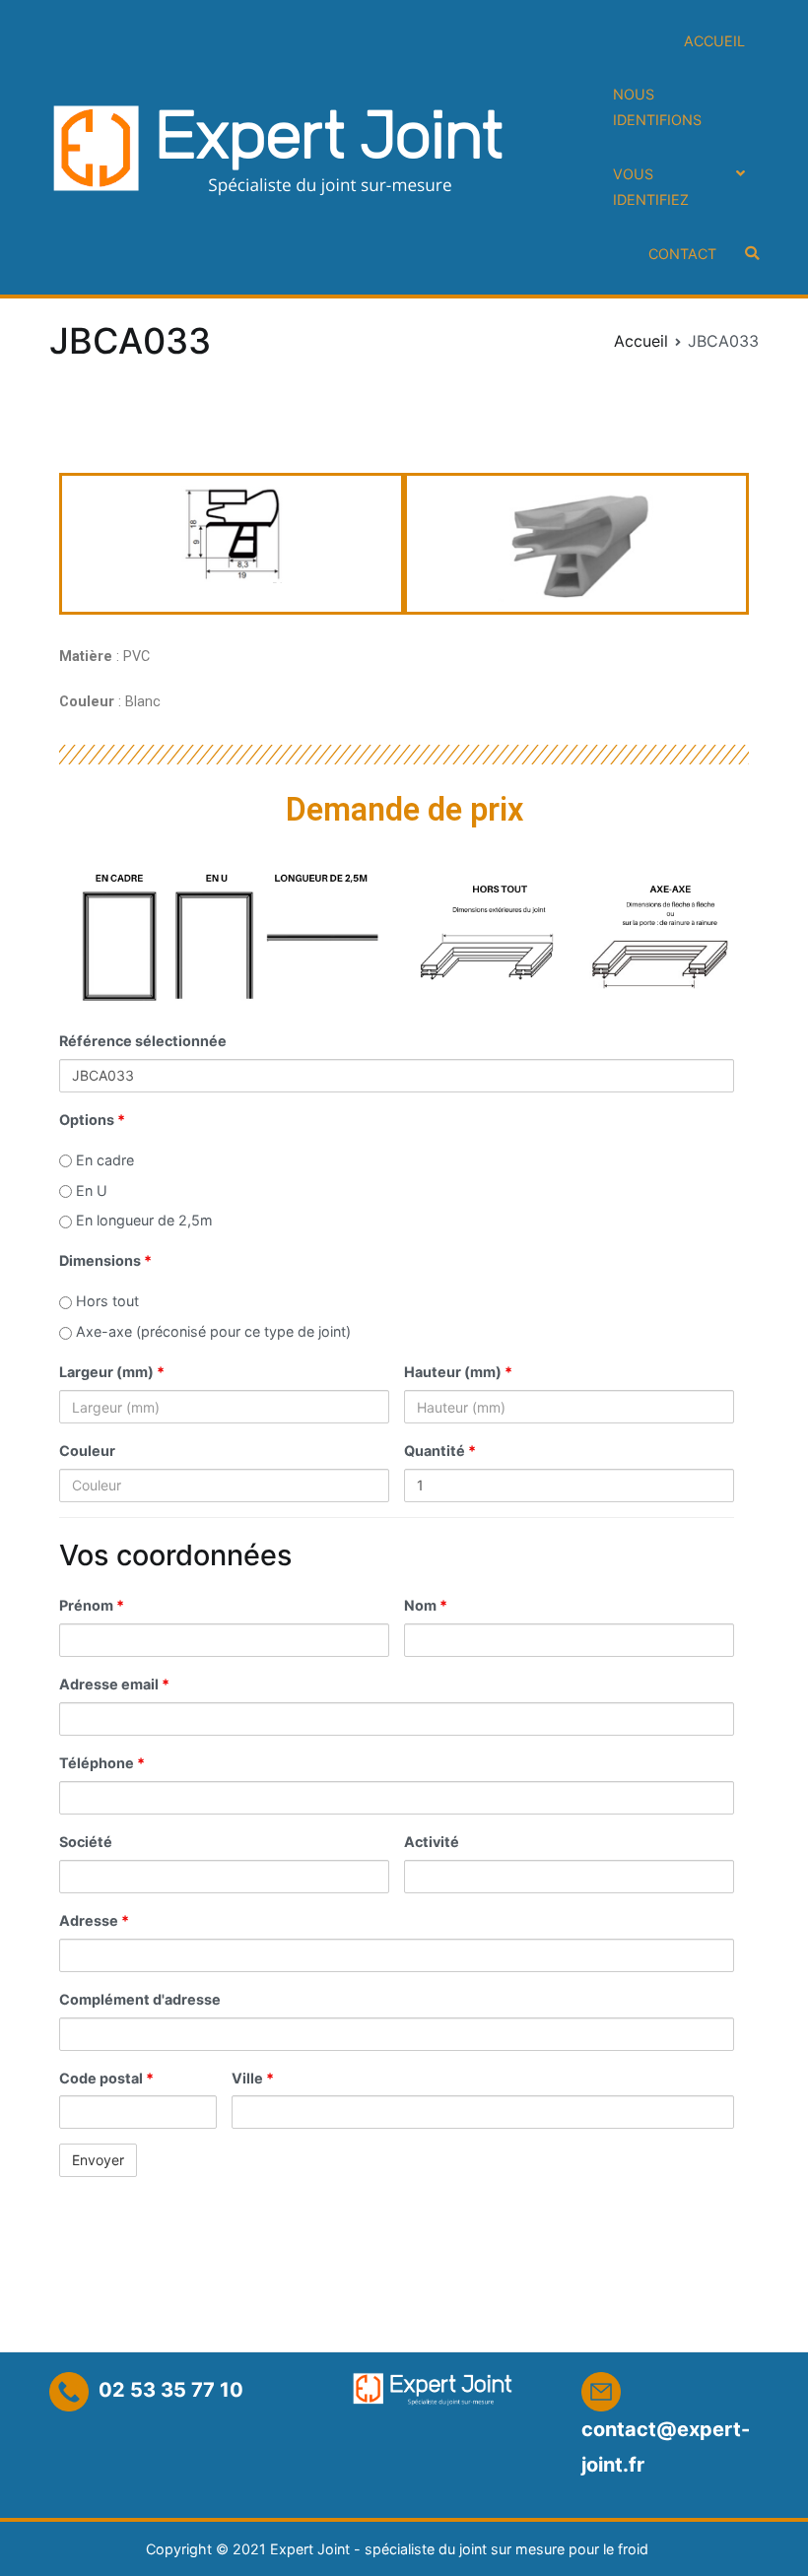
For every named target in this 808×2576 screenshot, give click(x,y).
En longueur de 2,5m (142, 1220)
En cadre (103, 1160)
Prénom (92, 1605)
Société (86, 1842)
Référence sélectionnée (143, 1041)
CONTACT (682, 254)
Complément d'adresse (140, 1999)
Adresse (94, 1920)
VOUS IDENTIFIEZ (651, 187)
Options (92, 1120)
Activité (432, 1842)
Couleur (87, 1451)
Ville (253, 2078)
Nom (426, 1605)
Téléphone (102, 1763)
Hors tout (105, 1301)
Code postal (106, 2078)
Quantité (440, 1451)
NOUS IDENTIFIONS (657, 107)
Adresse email (114, 1684)
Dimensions (105, 1260)
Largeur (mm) (112, 1372)
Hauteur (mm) (458, 1372)
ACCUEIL (714, 41)
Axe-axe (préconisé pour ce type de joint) (211, 1331)
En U (90, 1190)
